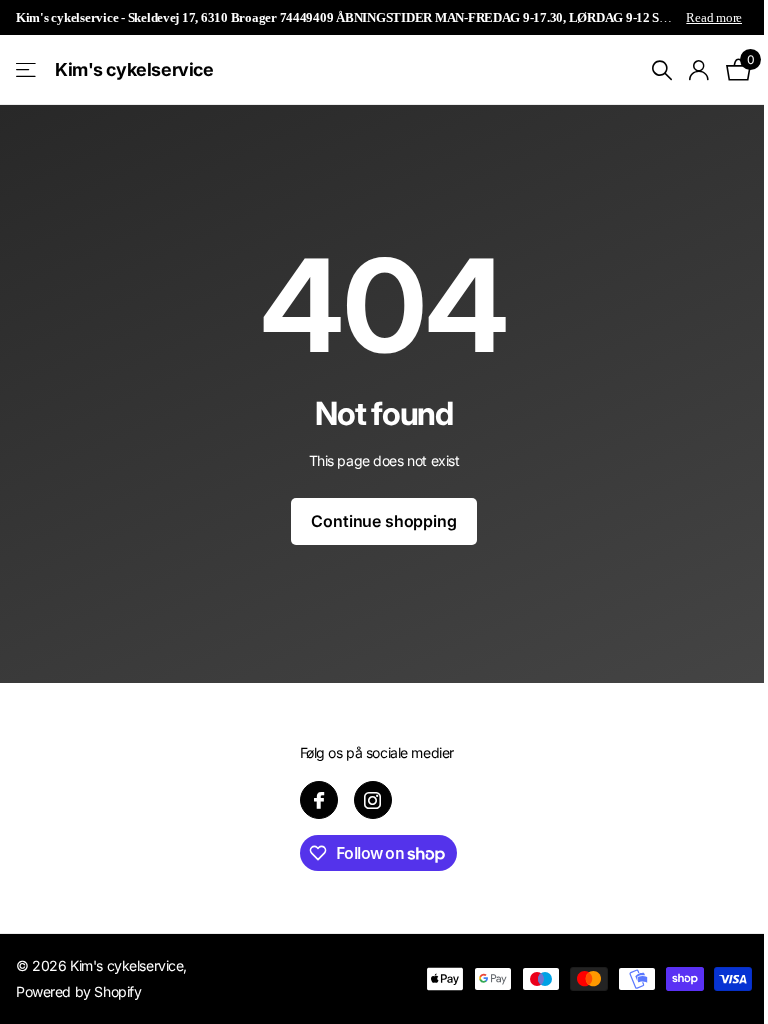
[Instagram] (373, 800)
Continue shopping (383, 521)
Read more (714, 17)
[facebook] (319, 800)
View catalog (27, 70)
